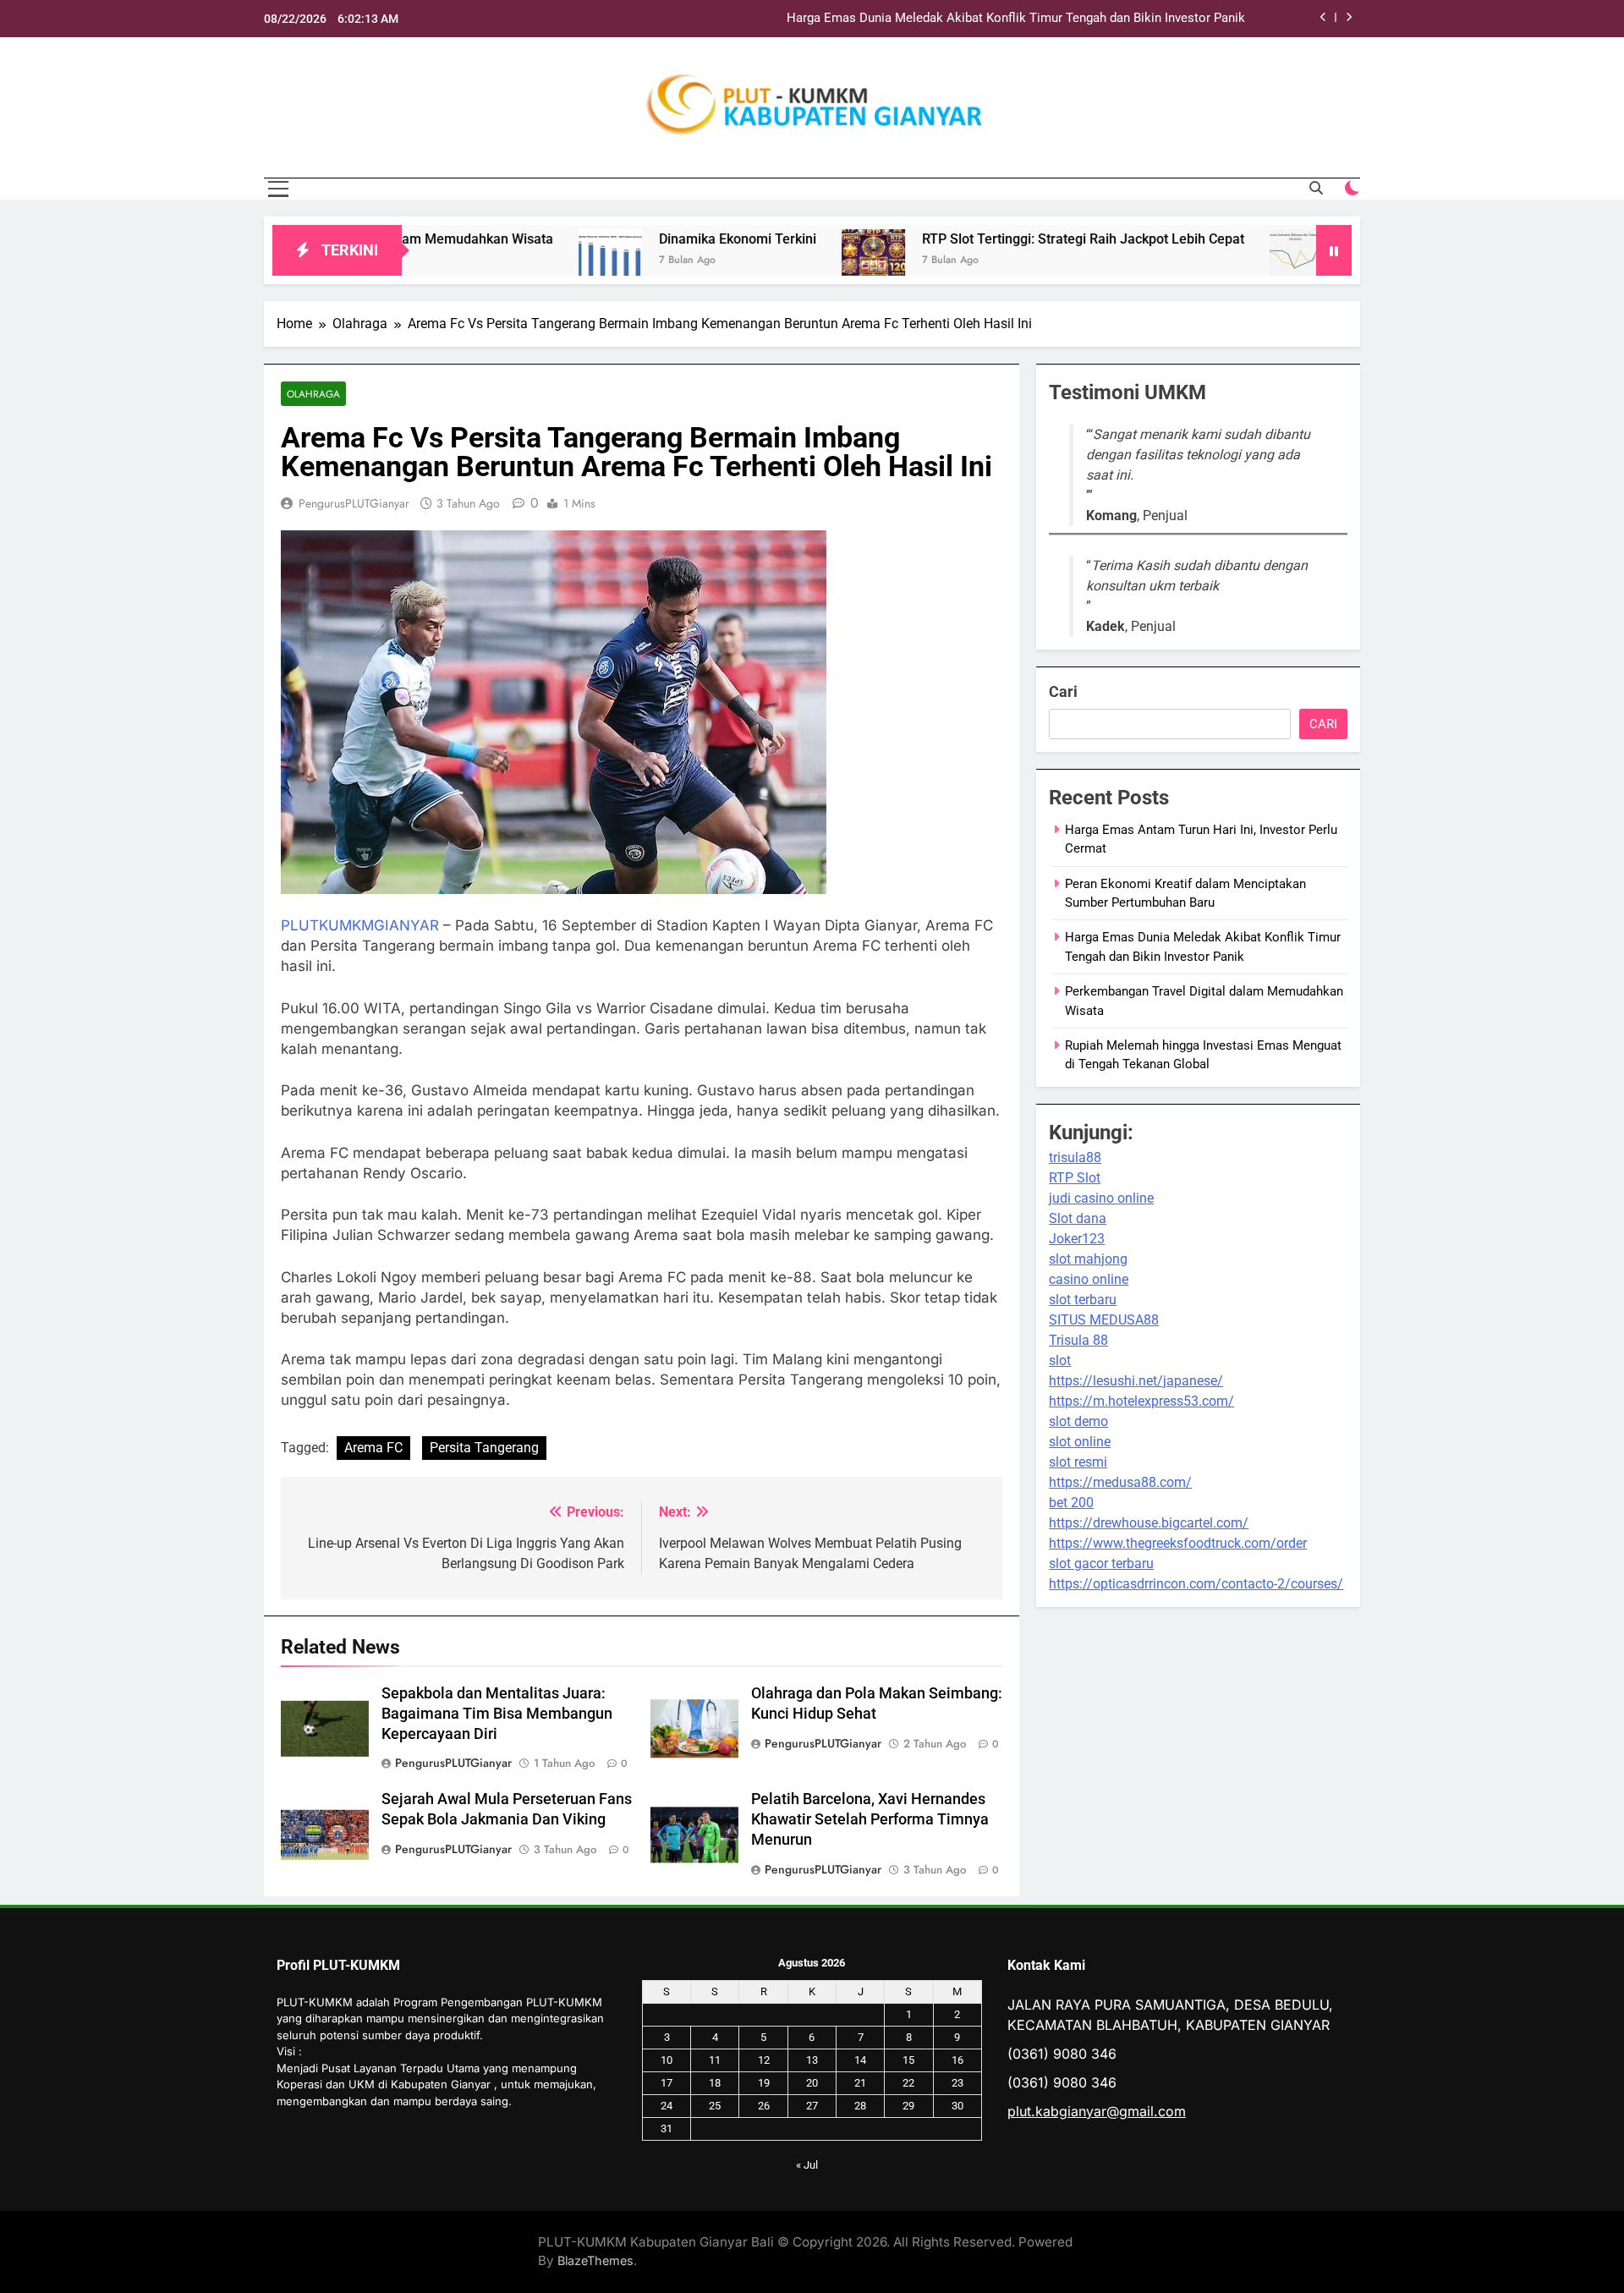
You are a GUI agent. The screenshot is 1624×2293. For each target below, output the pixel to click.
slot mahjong (1088, 1259)
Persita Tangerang (484, 1448)
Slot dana (1078, 1218)
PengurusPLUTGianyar (354, 503)
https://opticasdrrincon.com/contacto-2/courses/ (1196, 1584)
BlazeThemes (595, 2260)
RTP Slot (1075, 1178)
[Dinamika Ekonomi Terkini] (510, 261)
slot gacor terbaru (1101, 1563)
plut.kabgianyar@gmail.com (1097, 2111)
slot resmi (1078, 1462)
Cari (1063, 691)
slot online (1080, 1442)
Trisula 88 (1078, 1340)
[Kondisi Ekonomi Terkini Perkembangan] (1201, 261)
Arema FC (373, 1448)
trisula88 (1075, 1157)
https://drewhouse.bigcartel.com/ (1149, 1523)
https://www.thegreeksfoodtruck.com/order (1178, 1543)
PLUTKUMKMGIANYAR (360, 925)
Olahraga (313, 394)
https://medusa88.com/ (1120, 1482)
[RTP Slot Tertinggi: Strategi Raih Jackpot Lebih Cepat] (773, 261)
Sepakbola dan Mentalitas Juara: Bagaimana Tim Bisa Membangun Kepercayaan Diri (497, 1714)
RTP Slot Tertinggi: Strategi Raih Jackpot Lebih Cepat (982, 239)
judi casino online (1101, 1198)
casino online (1089, 1279)
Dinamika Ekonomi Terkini (637, 239)
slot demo (1078, 1421)
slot (1060, 1360)
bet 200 (1071, 1503)
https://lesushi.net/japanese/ (1136, 1381)
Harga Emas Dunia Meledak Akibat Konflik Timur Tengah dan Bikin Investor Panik (1016, 19)
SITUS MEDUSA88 (1104, 1320)
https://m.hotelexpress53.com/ (1141, 1401)
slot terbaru (1083, 1300)
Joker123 (1077, 1239)
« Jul (807, 2165)
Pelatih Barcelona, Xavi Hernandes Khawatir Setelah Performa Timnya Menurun (870, 1819)
